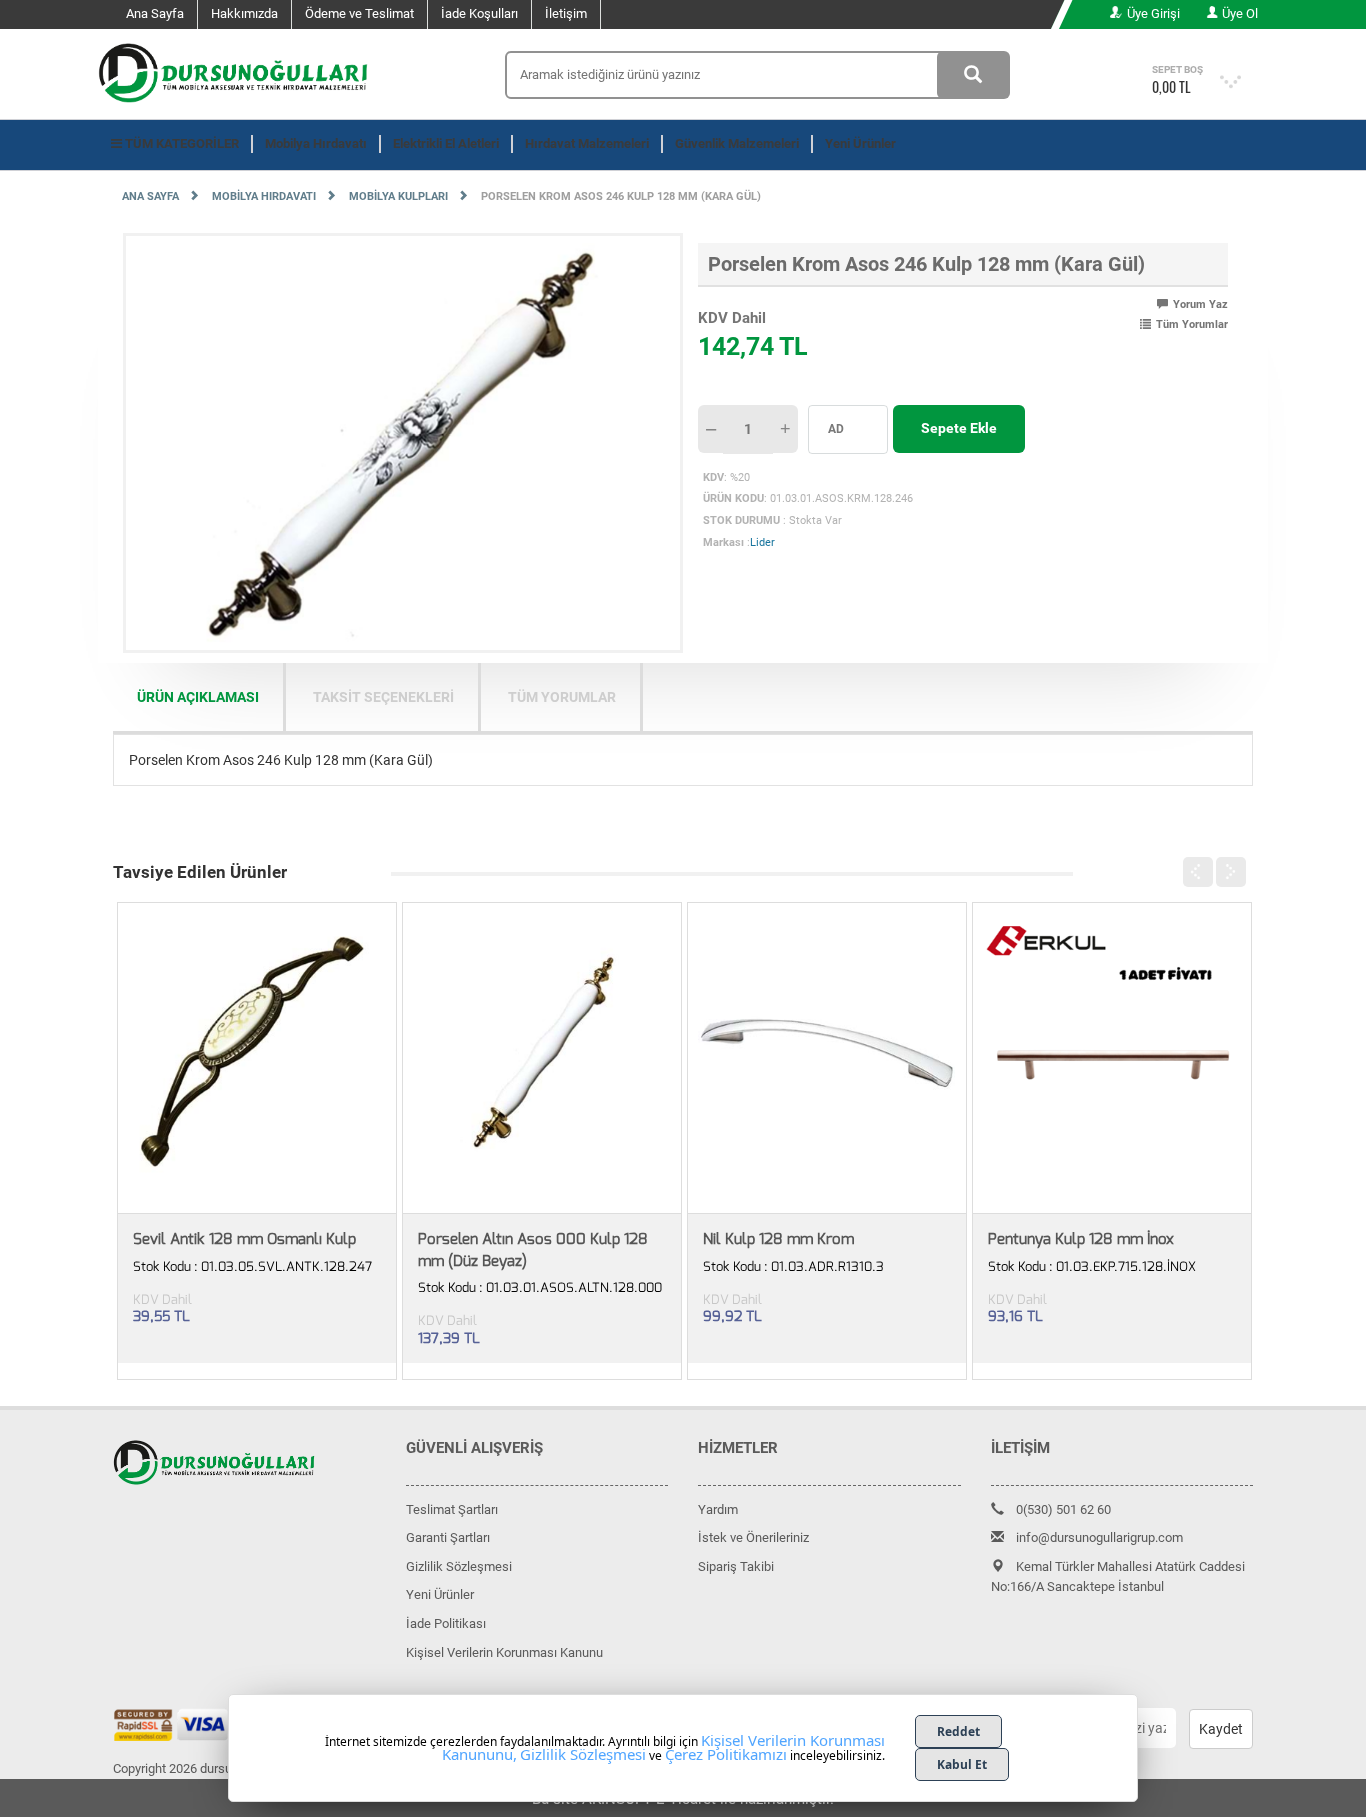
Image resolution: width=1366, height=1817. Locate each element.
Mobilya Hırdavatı (316, 143)
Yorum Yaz (1200, 304)
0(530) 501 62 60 (1063, 1509)
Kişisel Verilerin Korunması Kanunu (504, 1652)
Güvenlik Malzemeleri (737, 143)
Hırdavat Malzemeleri (587, 143)
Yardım (718, 1509)
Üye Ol (1240, 13)
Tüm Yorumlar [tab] (562, 697)
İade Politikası (446, 1623)
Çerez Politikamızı (726, 1754)
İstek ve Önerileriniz (753, 1537)
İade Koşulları (479, 13)
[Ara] (973, 75)
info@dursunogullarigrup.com (1099, 1537)
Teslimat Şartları (452, 1509)
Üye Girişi (1153, 13)
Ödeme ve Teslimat (359, 13)
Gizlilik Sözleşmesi (459, 1566)
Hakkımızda (244, 13)
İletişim (566, 13)
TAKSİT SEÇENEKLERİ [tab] (383, 697)
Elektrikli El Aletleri (446, 143)
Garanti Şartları (448, 1537)
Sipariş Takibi (736, 1566)
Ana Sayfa (155, 13)
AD (836, 429)
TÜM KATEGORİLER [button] (180, 143)
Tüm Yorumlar (1192, 324)
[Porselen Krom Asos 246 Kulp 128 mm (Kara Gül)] (402, 442)
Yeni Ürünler (860, 143)
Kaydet (1221, 1729)
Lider (762, 542)
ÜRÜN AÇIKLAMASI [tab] (198, 697)
